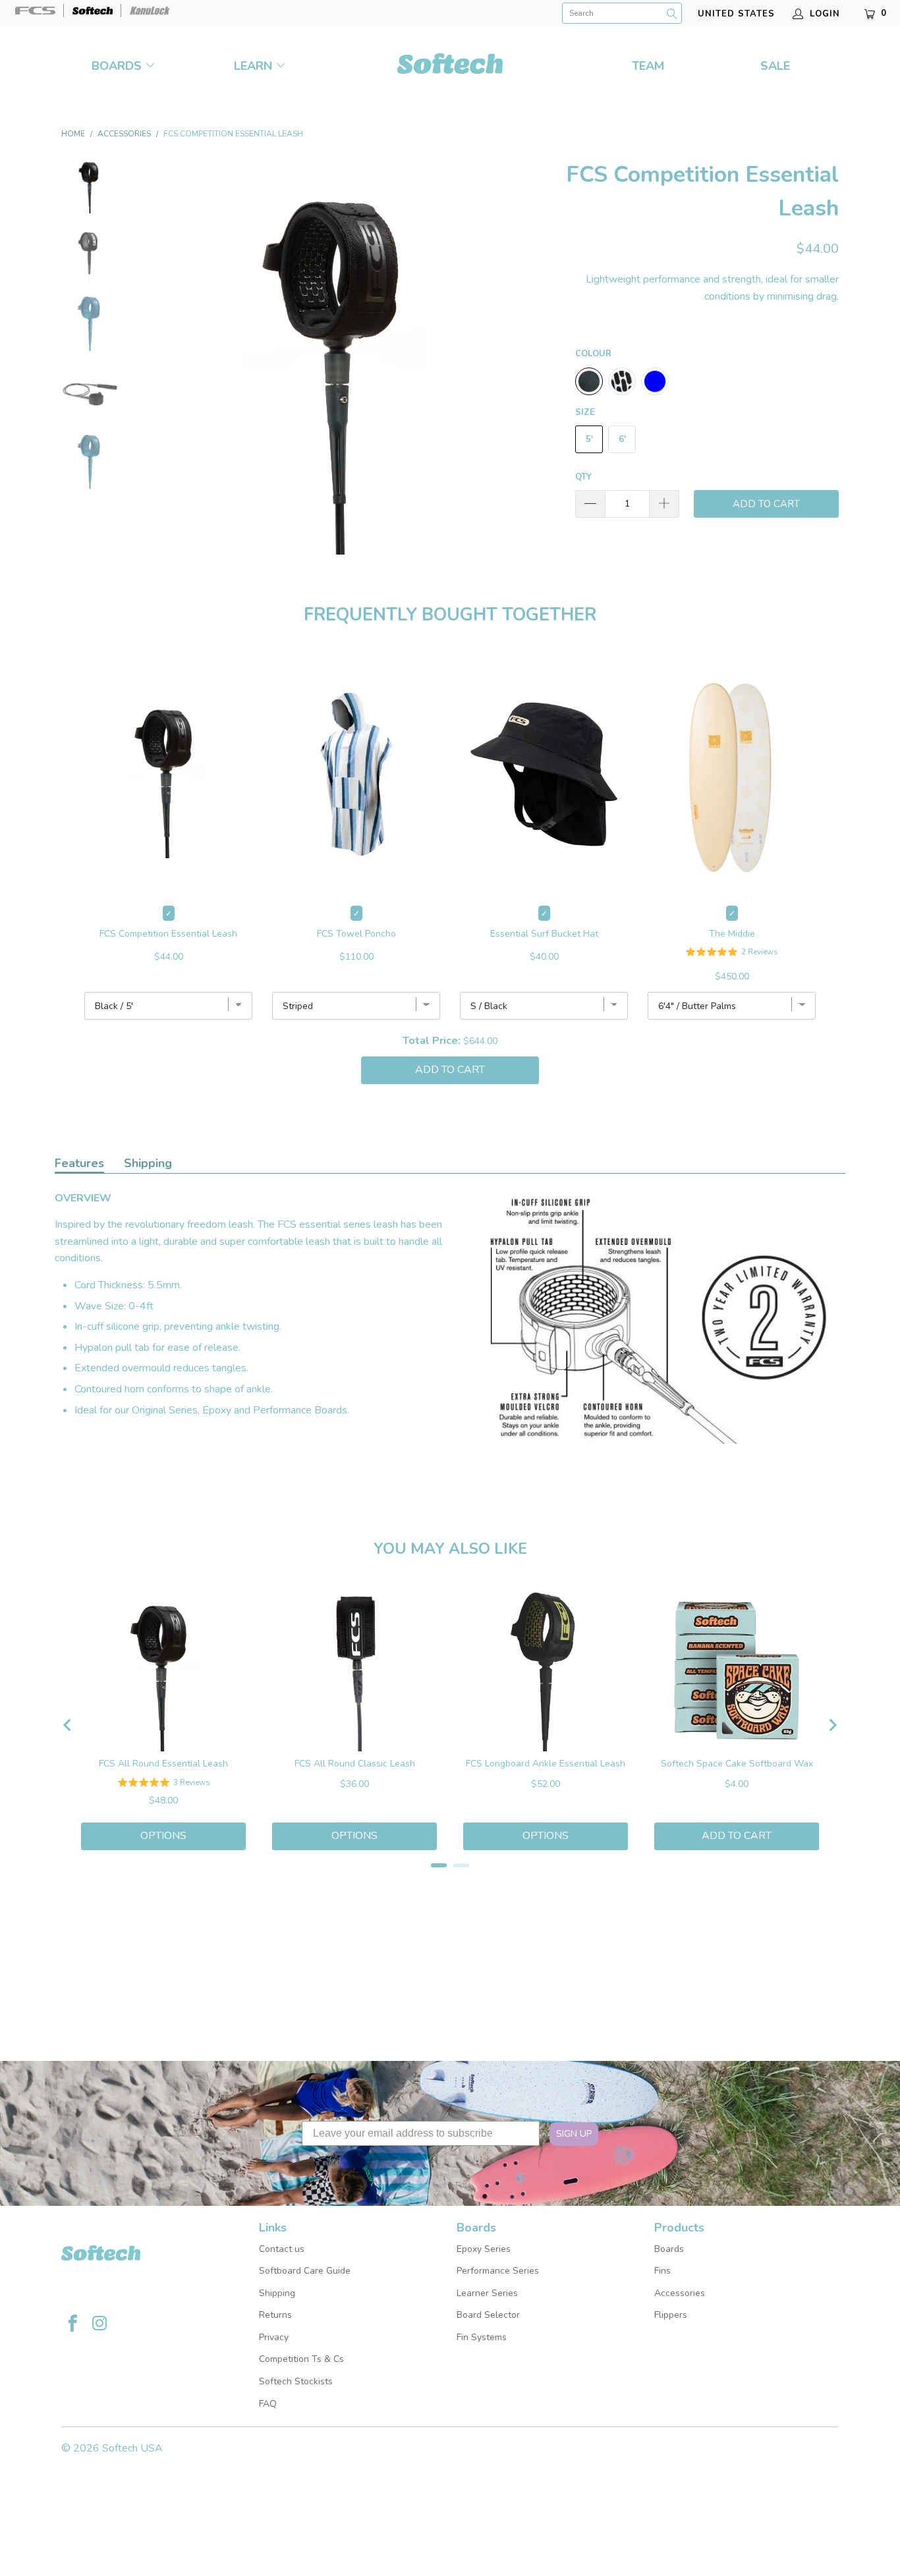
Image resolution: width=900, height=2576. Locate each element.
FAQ (268, 2404)
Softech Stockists (296, 2381)
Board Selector (488, 2315)
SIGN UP (574, 2134)
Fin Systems (482, 2337)
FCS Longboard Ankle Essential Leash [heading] (546, 1764)
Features (79, 1163)
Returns (275, 2315)
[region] (450, 1725)
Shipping (148, 1163)
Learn (253, 66)
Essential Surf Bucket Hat (544, 934)
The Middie (732, 934)
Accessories (680, 2293)
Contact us (282, 2249)
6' (622, 439)
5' (589, 439)
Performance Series (498, 2271)
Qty (583, 477)
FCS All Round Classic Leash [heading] (355, 1764)
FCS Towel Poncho (356, 934)
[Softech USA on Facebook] (73, 2325)
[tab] (439, 1865)
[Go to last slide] (68, 1725)
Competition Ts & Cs (301, 2359)
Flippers (671, 2315)
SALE (775, 66)
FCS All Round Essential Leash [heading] (163, 1764)
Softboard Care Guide (305, 2271)
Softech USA (132, 2448)
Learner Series (487, 2293)
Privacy (274, 2337)
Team (648, 66)
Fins (662, 2271)
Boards (118, 66)
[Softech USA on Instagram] (100, 2325)
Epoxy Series (484, 2249)
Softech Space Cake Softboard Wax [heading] (737, 1764)
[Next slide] (832, 1725)
